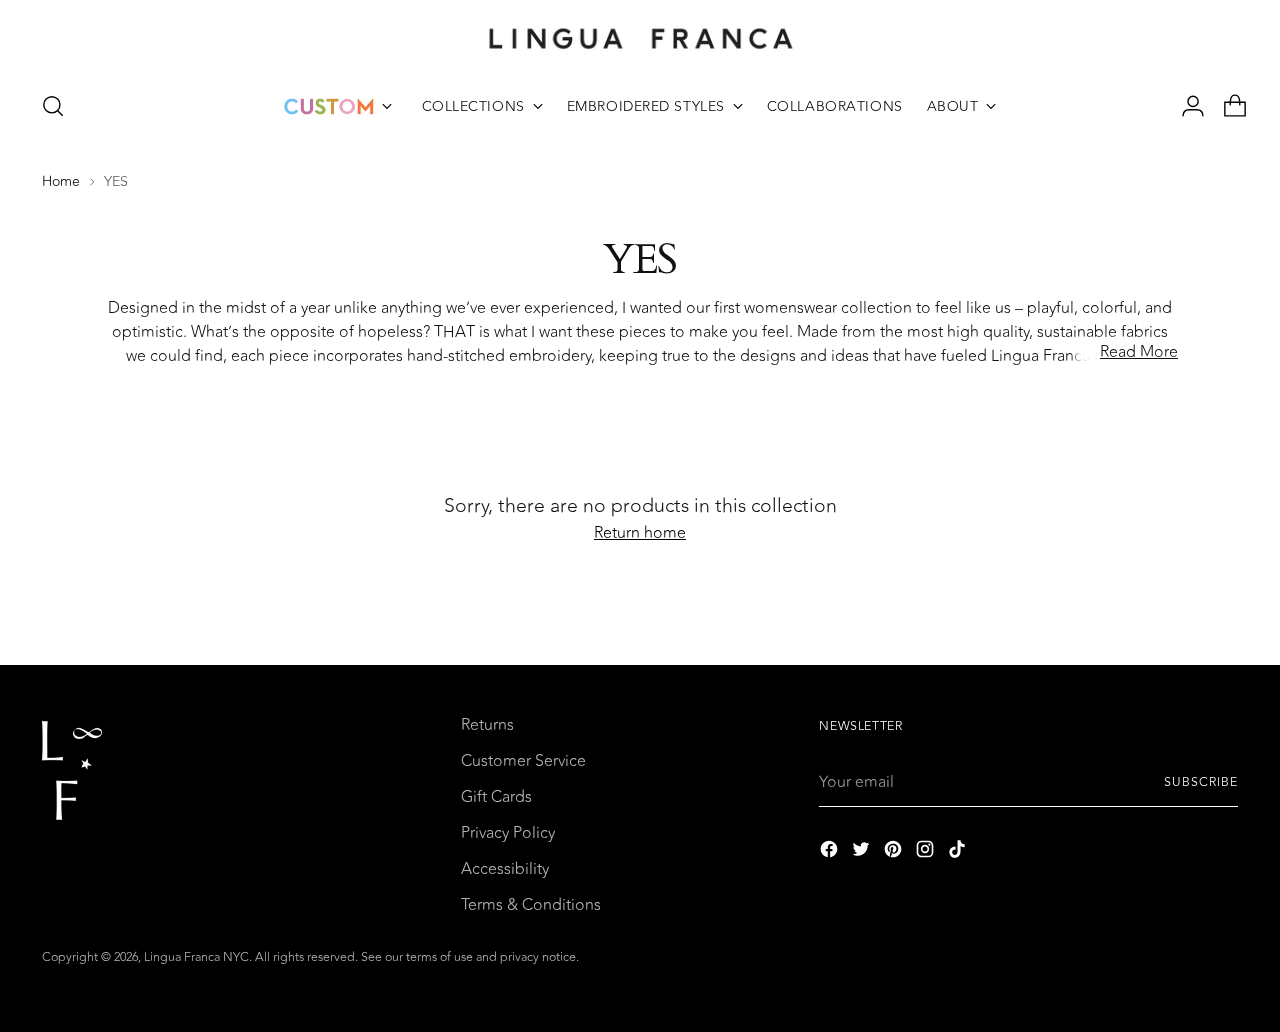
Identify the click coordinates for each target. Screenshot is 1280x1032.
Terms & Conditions (531, 905)
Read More (1139, 352)
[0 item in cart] (1227, 106)
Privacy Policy (508, 833)
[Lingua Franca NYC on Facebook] (831, 852)
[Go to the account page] (1185, 106)
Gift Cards (496, 797)
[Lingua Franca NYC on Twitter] (863, 852)
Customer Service (523, 761)
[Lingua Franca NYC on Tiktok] (959, 852)
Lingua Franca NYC (196, 957)
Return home (640, 533)
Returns (487, 725)
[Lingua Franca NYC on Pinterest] (895, 852)
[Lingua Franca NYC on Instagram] (927, 852)
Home (61, 182)
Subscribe (1200, 782)
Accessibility (505, 869)
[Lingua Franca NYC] (640, 38)
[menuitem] (338, 106)
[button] (53, 106)
